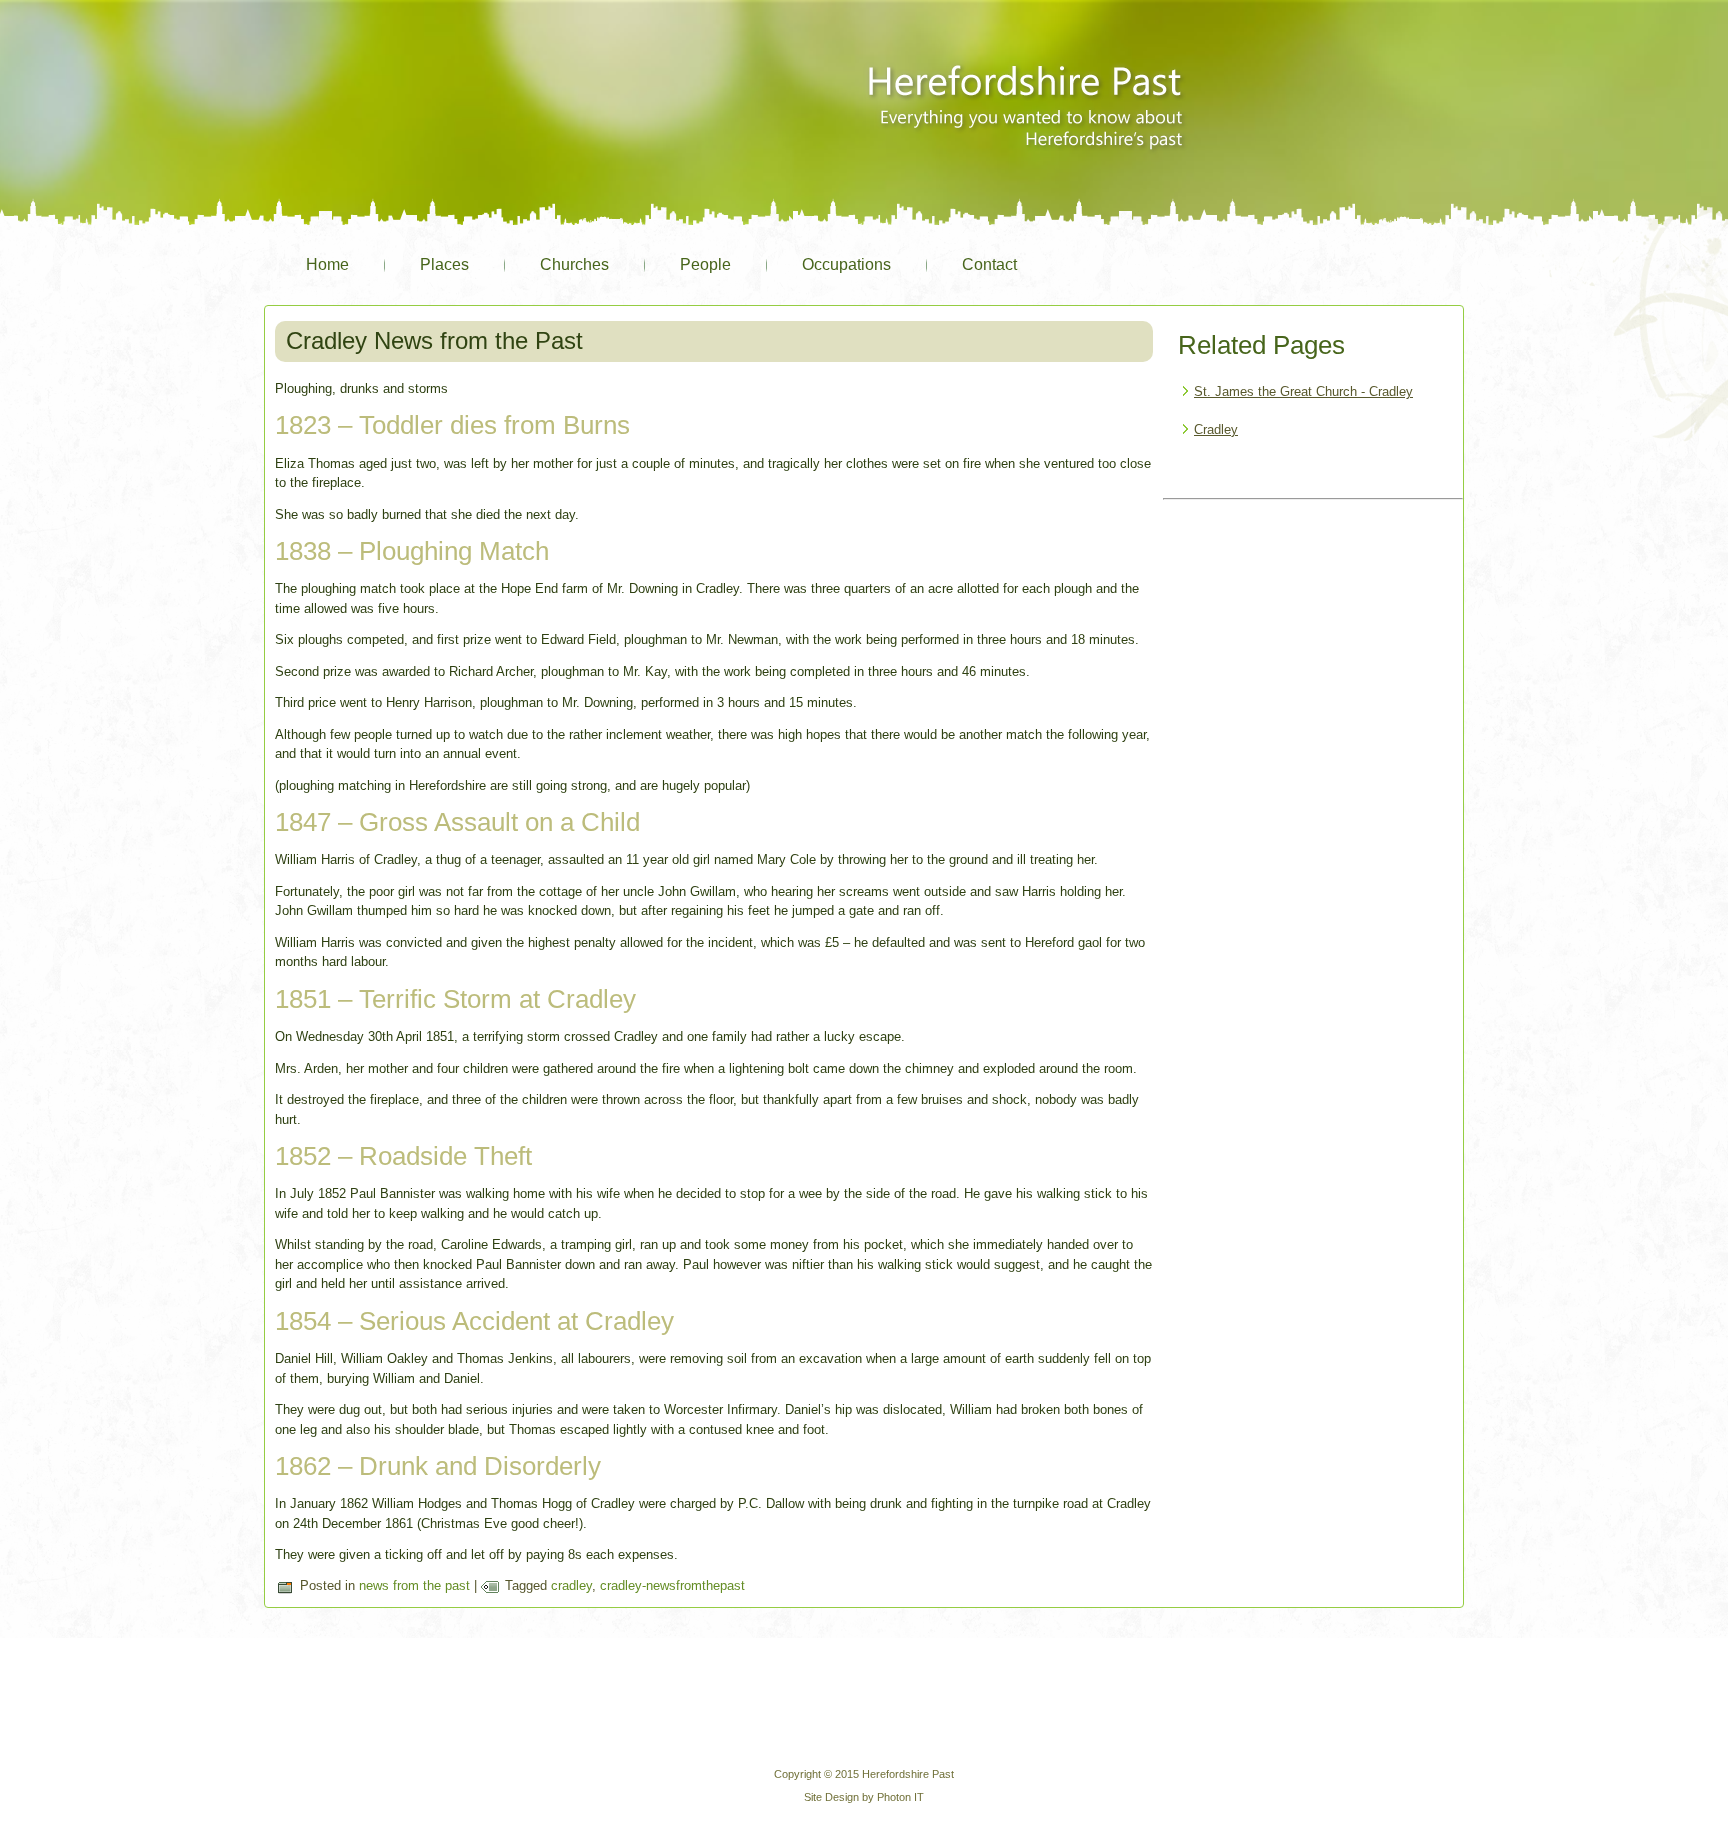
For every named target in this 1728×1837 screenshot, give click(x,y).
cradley (571, 1585)
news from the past (414, 1585)
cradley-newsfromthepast (672, 1585)
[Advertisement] (1313, 632)
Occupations (846, 264)
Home (327, 264)
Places (444, 264)
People (705, 264)
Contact (989, 264)
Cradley (1216, 429)
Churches (574, 264)
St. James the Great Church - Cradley (1303, 391)
